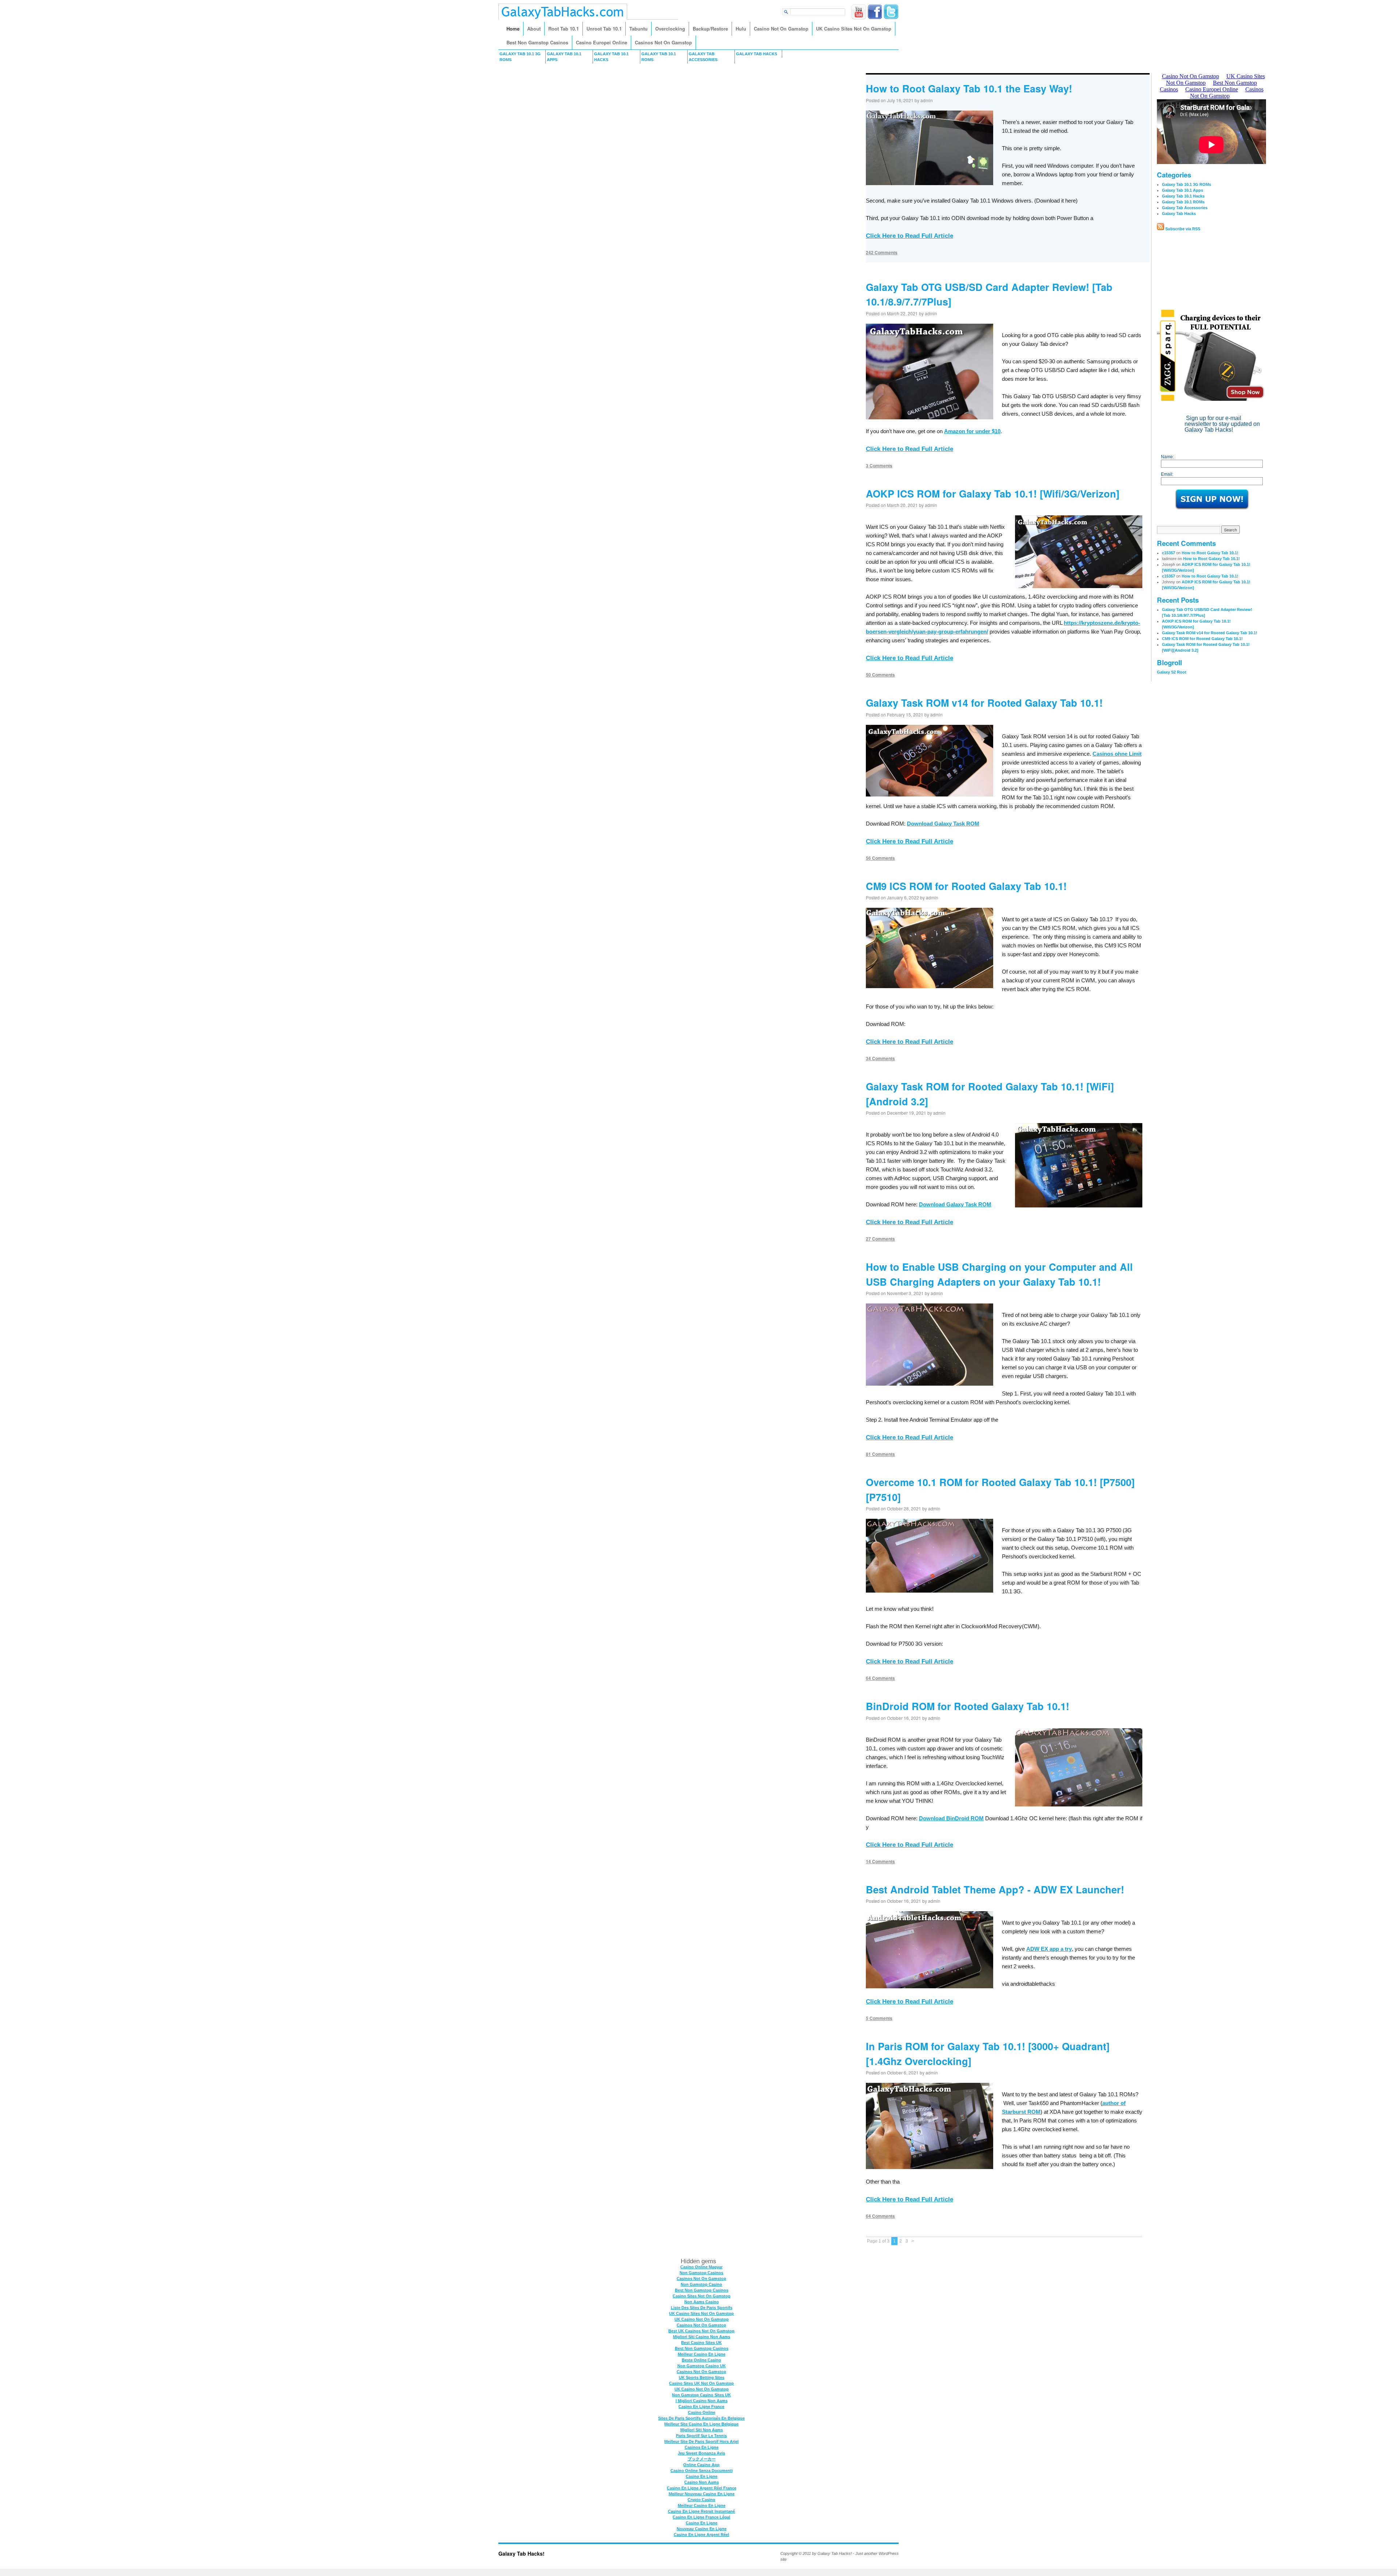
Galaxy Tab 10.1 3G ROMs (520, 57)
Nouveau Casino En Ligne (702, 2529)
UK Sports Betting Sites (702, 2377)
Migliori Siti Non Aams (702, 2430)
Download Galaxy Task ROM (943, 824)
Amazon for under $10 (972, 431)
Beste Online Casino (701, 2360)
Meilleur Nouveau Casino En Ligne (702, 2494)
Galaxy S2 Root (1172, 672)
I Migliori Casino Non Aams (702, 2401)
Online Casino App (701, 2465)
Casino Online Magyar (701, 2267)
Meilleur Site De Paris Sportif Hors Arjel (701, 2441)
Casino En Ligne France (701, 2407)
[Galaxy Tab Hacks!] (563, 18)
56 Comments (880, 858)
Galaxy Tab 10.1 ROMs (659, 57)
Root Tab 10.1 (564, 29)
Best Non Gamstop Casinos (537, 42)
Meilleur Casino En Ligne (702, 2354)
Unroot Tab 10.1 (604, 29)
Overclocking (670, 29)
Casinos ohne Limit (1117, 754)
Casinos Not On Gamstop (663, 42)
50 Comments (880, 675)
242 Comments (882, 252)
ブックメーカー (702, 2459)
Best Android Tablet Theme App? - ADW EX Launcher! (995, 1889)
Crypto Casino (701, 2500)
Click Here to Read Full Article (910, 236)
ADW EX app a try (1049, 1949)
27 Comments (880, 1239)
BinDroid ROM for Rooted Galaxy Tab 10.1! (968, 1706)
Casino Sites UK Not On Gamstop (701, 2383)
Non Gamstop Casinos (701, 2273)
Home (513, 29)
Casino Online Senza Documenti (702, 2471)
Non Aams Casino (702, 2302)
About (534, 29)
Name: (1167, 457)
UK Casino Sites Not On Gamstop (854, 29)
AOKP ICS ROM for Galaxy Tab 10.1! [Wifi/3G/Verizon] (993, 494)
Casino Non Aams (702, 2482)
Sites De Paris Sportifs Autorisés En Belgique (701, 2418)
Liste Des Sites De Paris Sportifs (702, 2308)
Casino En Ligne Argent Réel (701, 2535)
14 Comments (880, 1861)
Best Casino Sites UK (701, 2343)
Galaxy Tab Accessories (703, 57)
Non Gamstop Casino (701, 2284)
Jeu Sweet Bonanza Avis (701, 2453)
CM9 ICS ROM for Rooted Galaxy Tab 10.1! (966, 886)
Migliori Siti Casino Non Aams (702, 2337)
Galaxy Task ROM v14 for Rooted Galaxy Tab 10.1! (984, 703)
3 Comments (879, 466)
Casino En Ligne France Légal (701, 2517)
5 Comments (879, 2018)
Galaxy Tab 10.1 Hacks (611, 57)
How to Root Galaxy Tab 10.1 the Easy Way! (969, 88)
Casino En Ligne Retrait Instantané (701, 2511)
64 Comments (880, 1678)
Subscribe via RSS (1182, 229)
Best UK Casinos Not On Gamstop (701, 2331)
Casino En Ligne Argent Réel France (702, 2488)
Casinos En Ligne (702, 2447)
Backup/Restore (710, 29)
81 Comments (880, 1454)
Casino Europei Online (602, 42)
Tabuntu (638, 29)
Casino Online (702, 2412)
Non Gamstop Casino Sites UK (701, 2395)
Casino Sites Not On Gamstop (702, 2296)
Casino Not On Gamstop (781, 29)
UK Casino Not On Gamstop (702, 2319)
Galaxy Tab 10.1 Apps (564, 57)
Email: (1167, 474)
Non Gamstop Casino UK (702, 2366)
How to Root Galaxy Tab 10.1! (1210, 553)
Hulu (741, 29)
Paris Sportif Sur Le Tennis (701, 2436)
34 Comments (880, 1058)
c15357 (1169, 553)
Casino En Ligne (702, 2476)
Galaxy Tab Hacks (757, 54)
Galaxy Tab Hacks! (522, 2553)
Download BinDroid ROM (951, 1818)
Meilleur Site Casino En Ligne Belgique (701, 2424)
